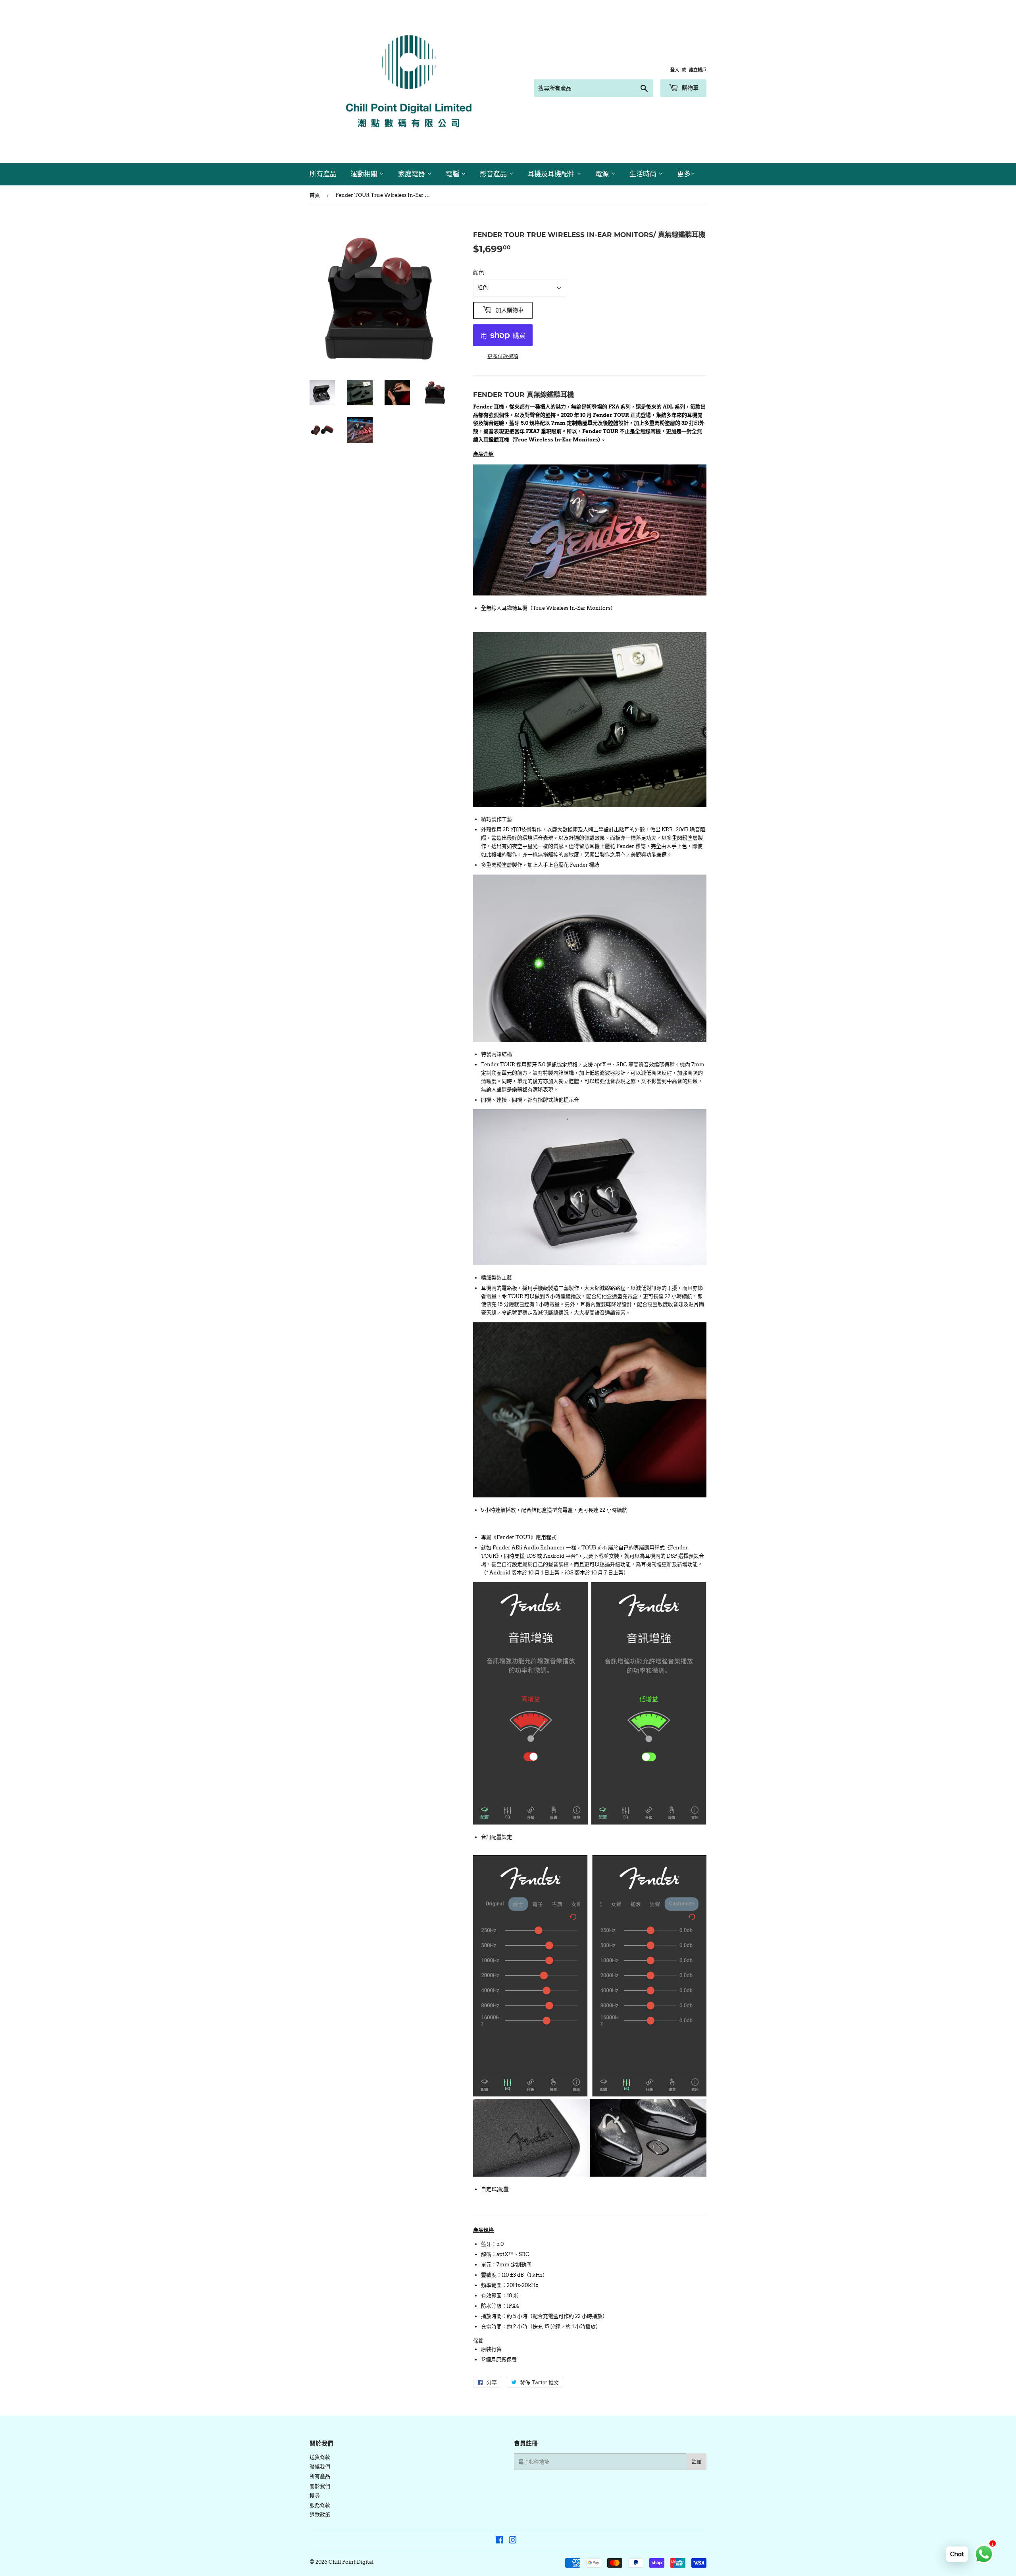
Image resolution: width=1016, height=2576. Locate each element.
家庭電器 (413, 174)
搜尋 (315, 2496)
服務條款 (320, 2505)
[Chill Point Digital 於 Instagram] (513, 2541)
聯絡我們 (320, 2467)
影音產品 (494, 174)
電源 (603, 174)
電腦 (453, 174)
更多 (684, 174)
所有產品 (323, 174)
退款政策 (320, 2515)
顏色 (479, 272)
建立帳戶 (698, 70)
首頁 (315, 195)
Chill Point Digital (351, 2562)
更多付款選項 (503, 356)
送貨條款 (320, 2457)
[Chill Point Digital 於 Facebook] (499, 2541)
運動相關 (365, 174)
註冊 (697, 2462)
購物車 (689, 88)
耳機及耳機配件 (552, 174)
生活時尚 (644, 174)
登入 (675, 70)
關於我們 (320, 2486)
